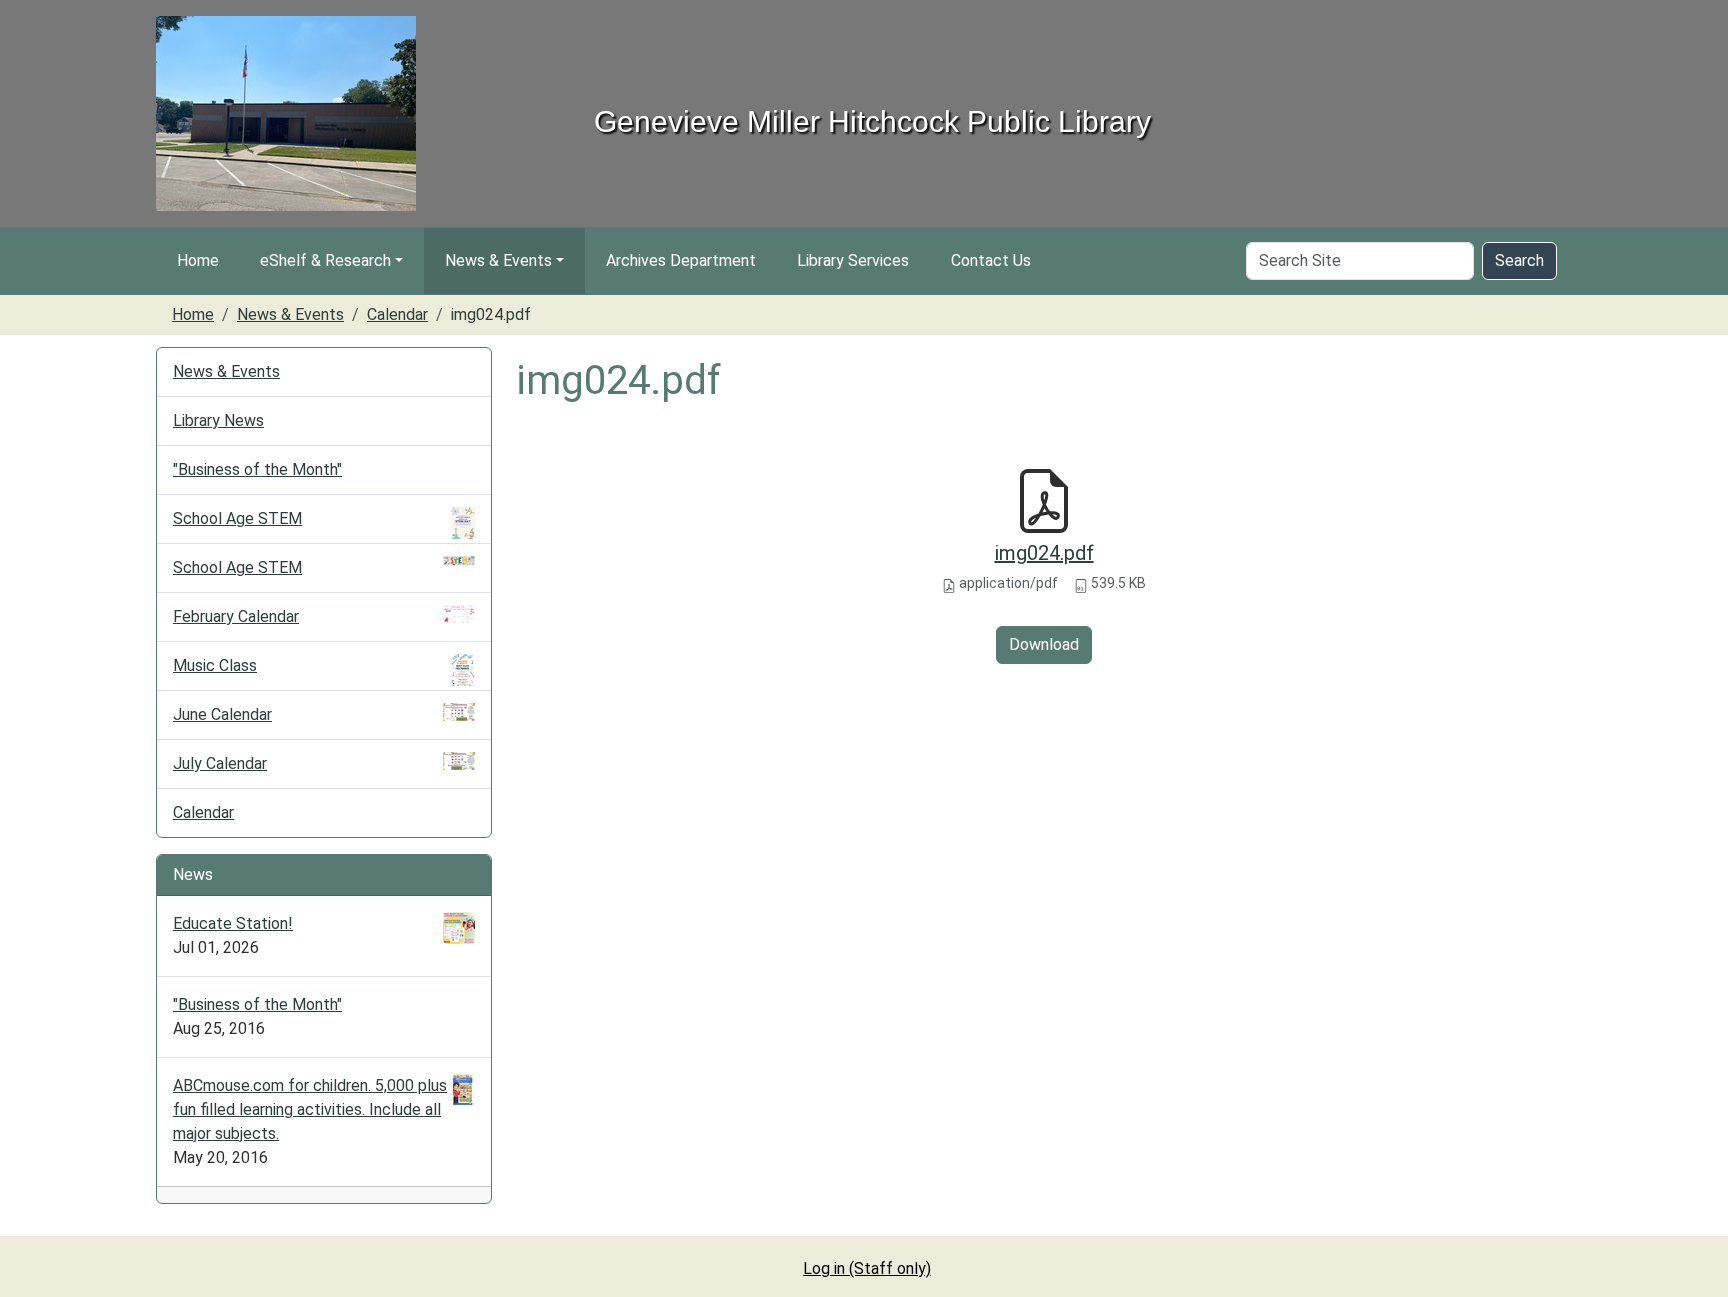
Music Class (215, 665)
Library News (218, 420)
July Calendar (220, 763)
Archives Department (681, 260)
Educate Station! (233, 923)
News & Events (498, 260)
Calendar (397, 314)
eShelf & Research (325, 260)
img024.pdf (1044, 553)
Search (1519, 260)
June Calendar (222, 714)
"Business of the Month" (257, 469)
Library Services (853, 260)
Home (198, 260)
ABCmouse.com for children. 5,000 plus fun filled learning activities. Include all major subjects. (310, 1109)
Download (1044, 644)
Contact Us (991, 260)
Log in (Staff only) (867, 1268)
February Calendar (236, 616)
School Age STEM (237, 518)
